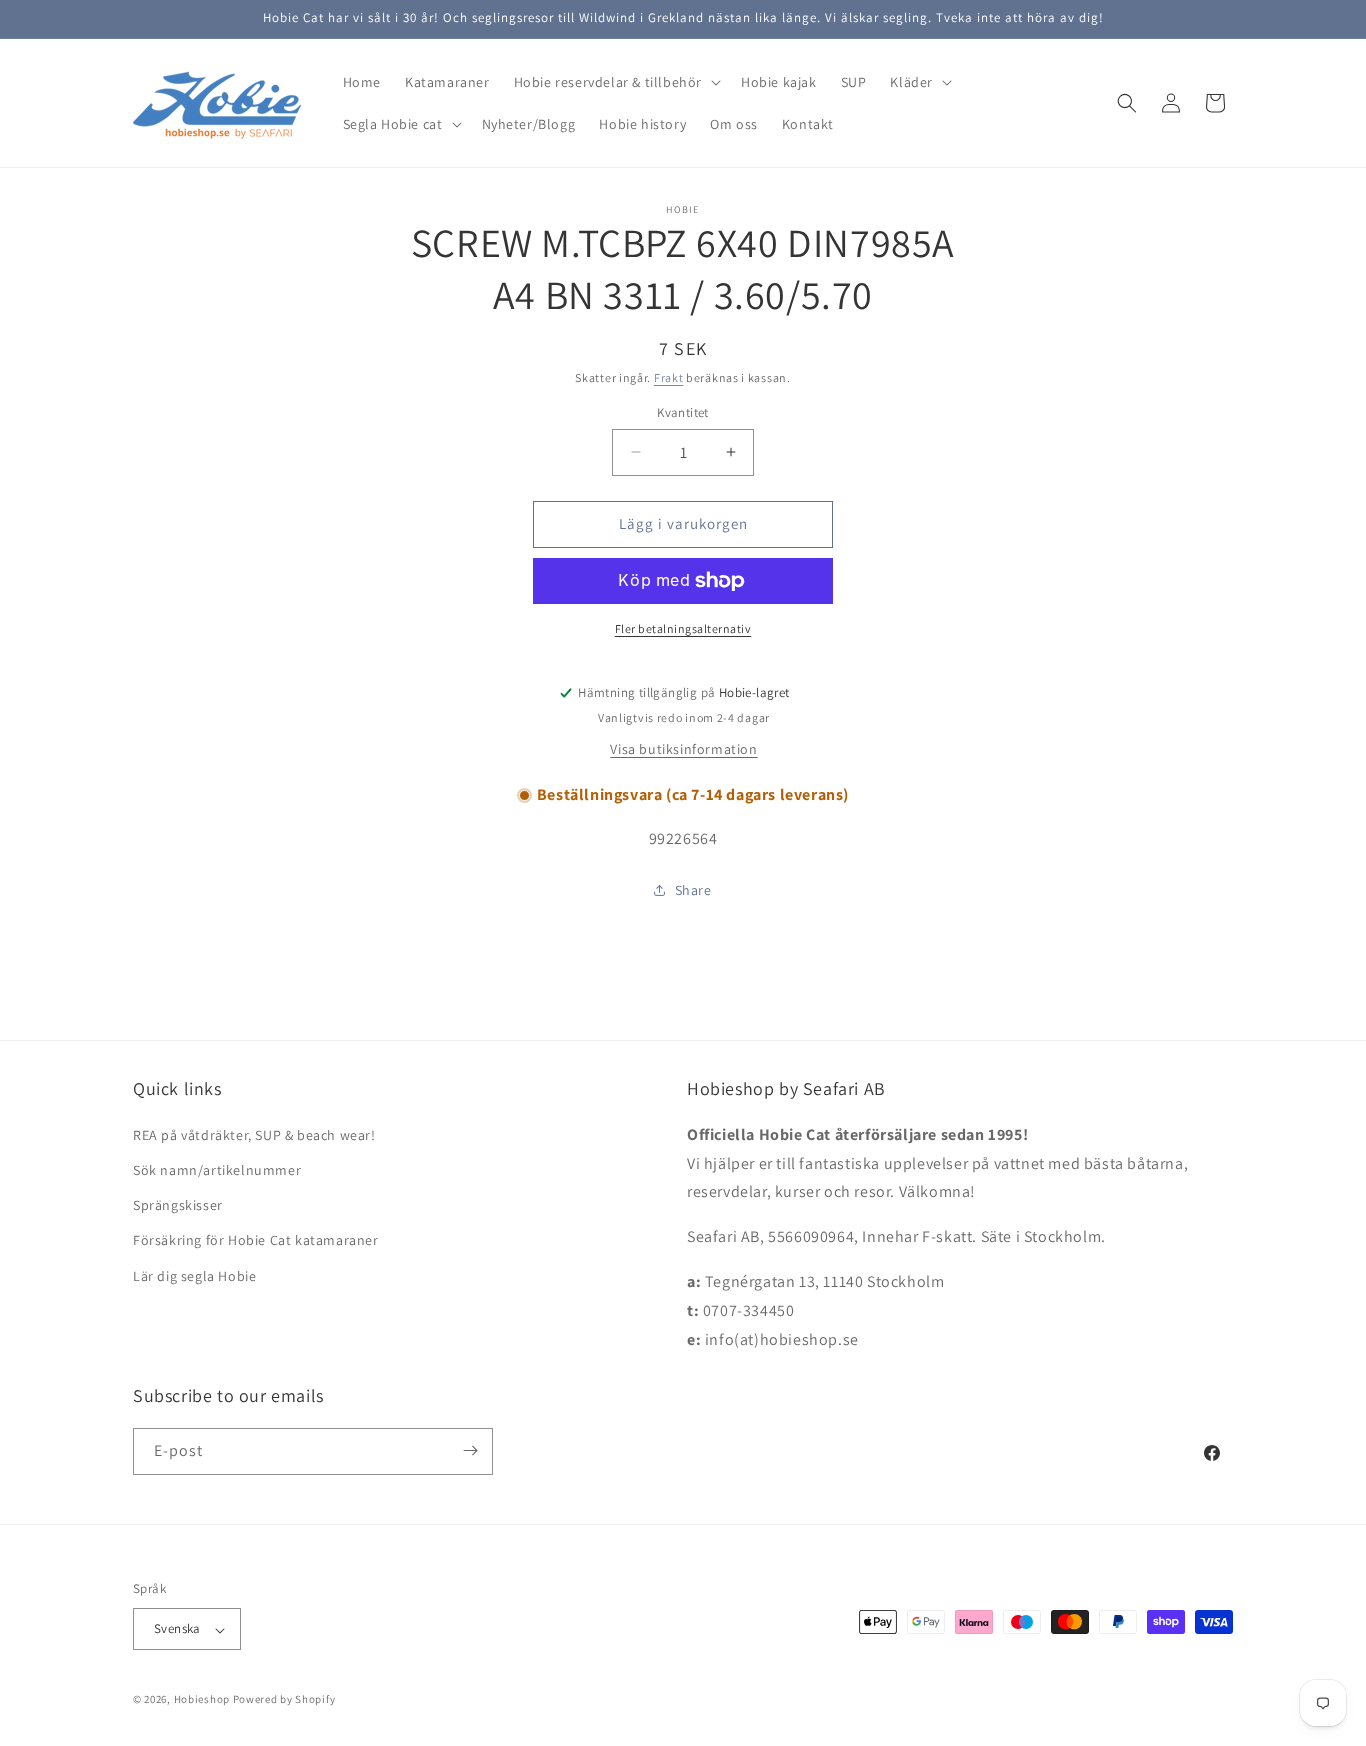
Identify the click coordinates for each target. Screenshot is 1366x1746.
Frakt (669, 377)
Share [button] (693, 890)
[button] (615, 82)
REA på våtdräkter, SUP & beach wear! (254, 1134)
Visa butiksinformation (683, 749)
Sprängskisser (178, 1205)
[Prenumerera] (470, 1450)
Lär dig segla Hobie (194, 1275)
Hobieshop (202, 1700)
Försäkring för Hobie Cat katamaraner (256, 1240)
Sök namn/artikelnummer (217, 1169)
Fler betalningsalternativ (683, 628)
